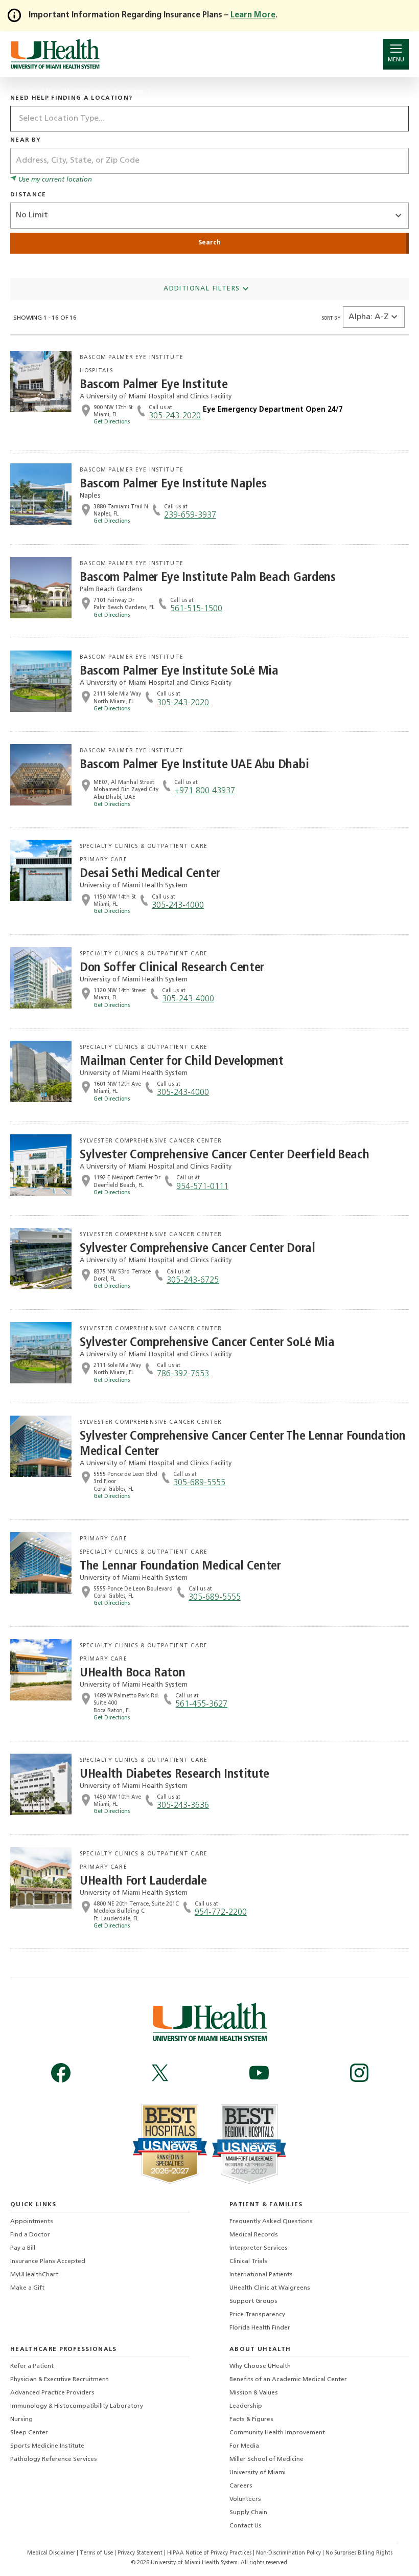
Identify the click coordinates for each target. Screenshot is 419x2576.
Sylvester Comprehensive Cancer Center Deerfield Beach (224, 1155)
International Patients (261, 2275)
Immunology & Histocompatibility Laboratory (77, 2406)
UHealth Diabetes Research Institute (174, 1774)
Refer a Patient (32, 2366)
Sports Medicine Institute (47, 2446)
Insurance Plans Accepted (48, 2261)
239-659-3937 (190, 516)
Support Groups (253, 2301)
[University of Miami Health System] (55, 54)
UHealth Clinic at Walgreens (270, 2288)
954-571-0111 (202, 1187)
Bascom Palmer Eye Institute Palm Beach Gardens (208, 578)
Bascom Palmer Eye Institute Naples (173, 484)
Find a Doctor (30, 2235)
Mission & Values (254, 2393)
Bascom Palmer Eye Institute (154, 385)
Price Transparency (257, 2315)
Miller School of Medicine (266, 2459)
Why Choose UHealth (260, 2366)
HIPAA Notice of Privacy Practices (209, 2553)
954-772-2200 (221, 1913)
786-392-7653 (183, 1374)
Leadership (246, 2406)
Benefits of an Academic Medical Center (288, 2380)
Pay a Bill (23, 2248)
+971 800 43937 (205, 791)
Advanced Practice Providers (52, 2393)
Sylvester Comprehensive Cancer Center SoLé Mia (207, 1343)
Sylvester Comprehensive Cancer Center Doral (197, 1249)
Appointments (32, 2222)
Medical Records (254, 2235)
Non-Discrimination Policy (288, 2553)
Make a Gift (27, 2288)
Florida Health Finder (260, 2328)
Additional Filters (203, 289)
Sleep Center (29, 2433)
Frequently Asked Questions (271, 2222)
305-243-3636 (183, 1806)
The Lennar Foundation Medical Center (180, 1566)
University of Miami (258, 2473)
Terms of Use (97, 2553)
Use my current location (54, 180)
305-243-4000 (178, 906)
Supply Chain (248, 2513)
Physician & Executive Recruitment (59, 2380)
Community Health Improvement (277, 2433)
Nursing (21, 2420)
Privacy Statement (141, 2553)
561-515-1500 (196, 609)
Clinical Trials (248, 2261)
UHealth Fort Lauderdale (143, 1881)
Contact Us (246, 2526)
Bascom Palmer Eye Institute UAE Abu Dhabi (194, 765)
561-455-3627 (201, 1705)
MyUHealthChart (34, 2275)
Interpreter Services (259, 2248)
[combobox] (209, 119)
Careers (241, 2486)
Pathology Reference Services (54, 2459)
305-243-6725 (193, 1281)
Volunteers (245, 2499)
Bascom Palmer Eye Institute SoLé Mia (179, 671)
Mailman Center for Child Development (182, 1061)
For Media (244, 2446)
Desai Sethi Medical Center (150, 874)
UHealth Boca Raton (132, 1673)
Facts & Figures (251, 2420)
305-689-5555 (199, 1483)
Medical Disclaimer (52, 2553)
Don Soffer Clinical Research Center (172, 968)
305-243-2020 (175, 416)
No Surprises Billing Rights (359, 2553)
